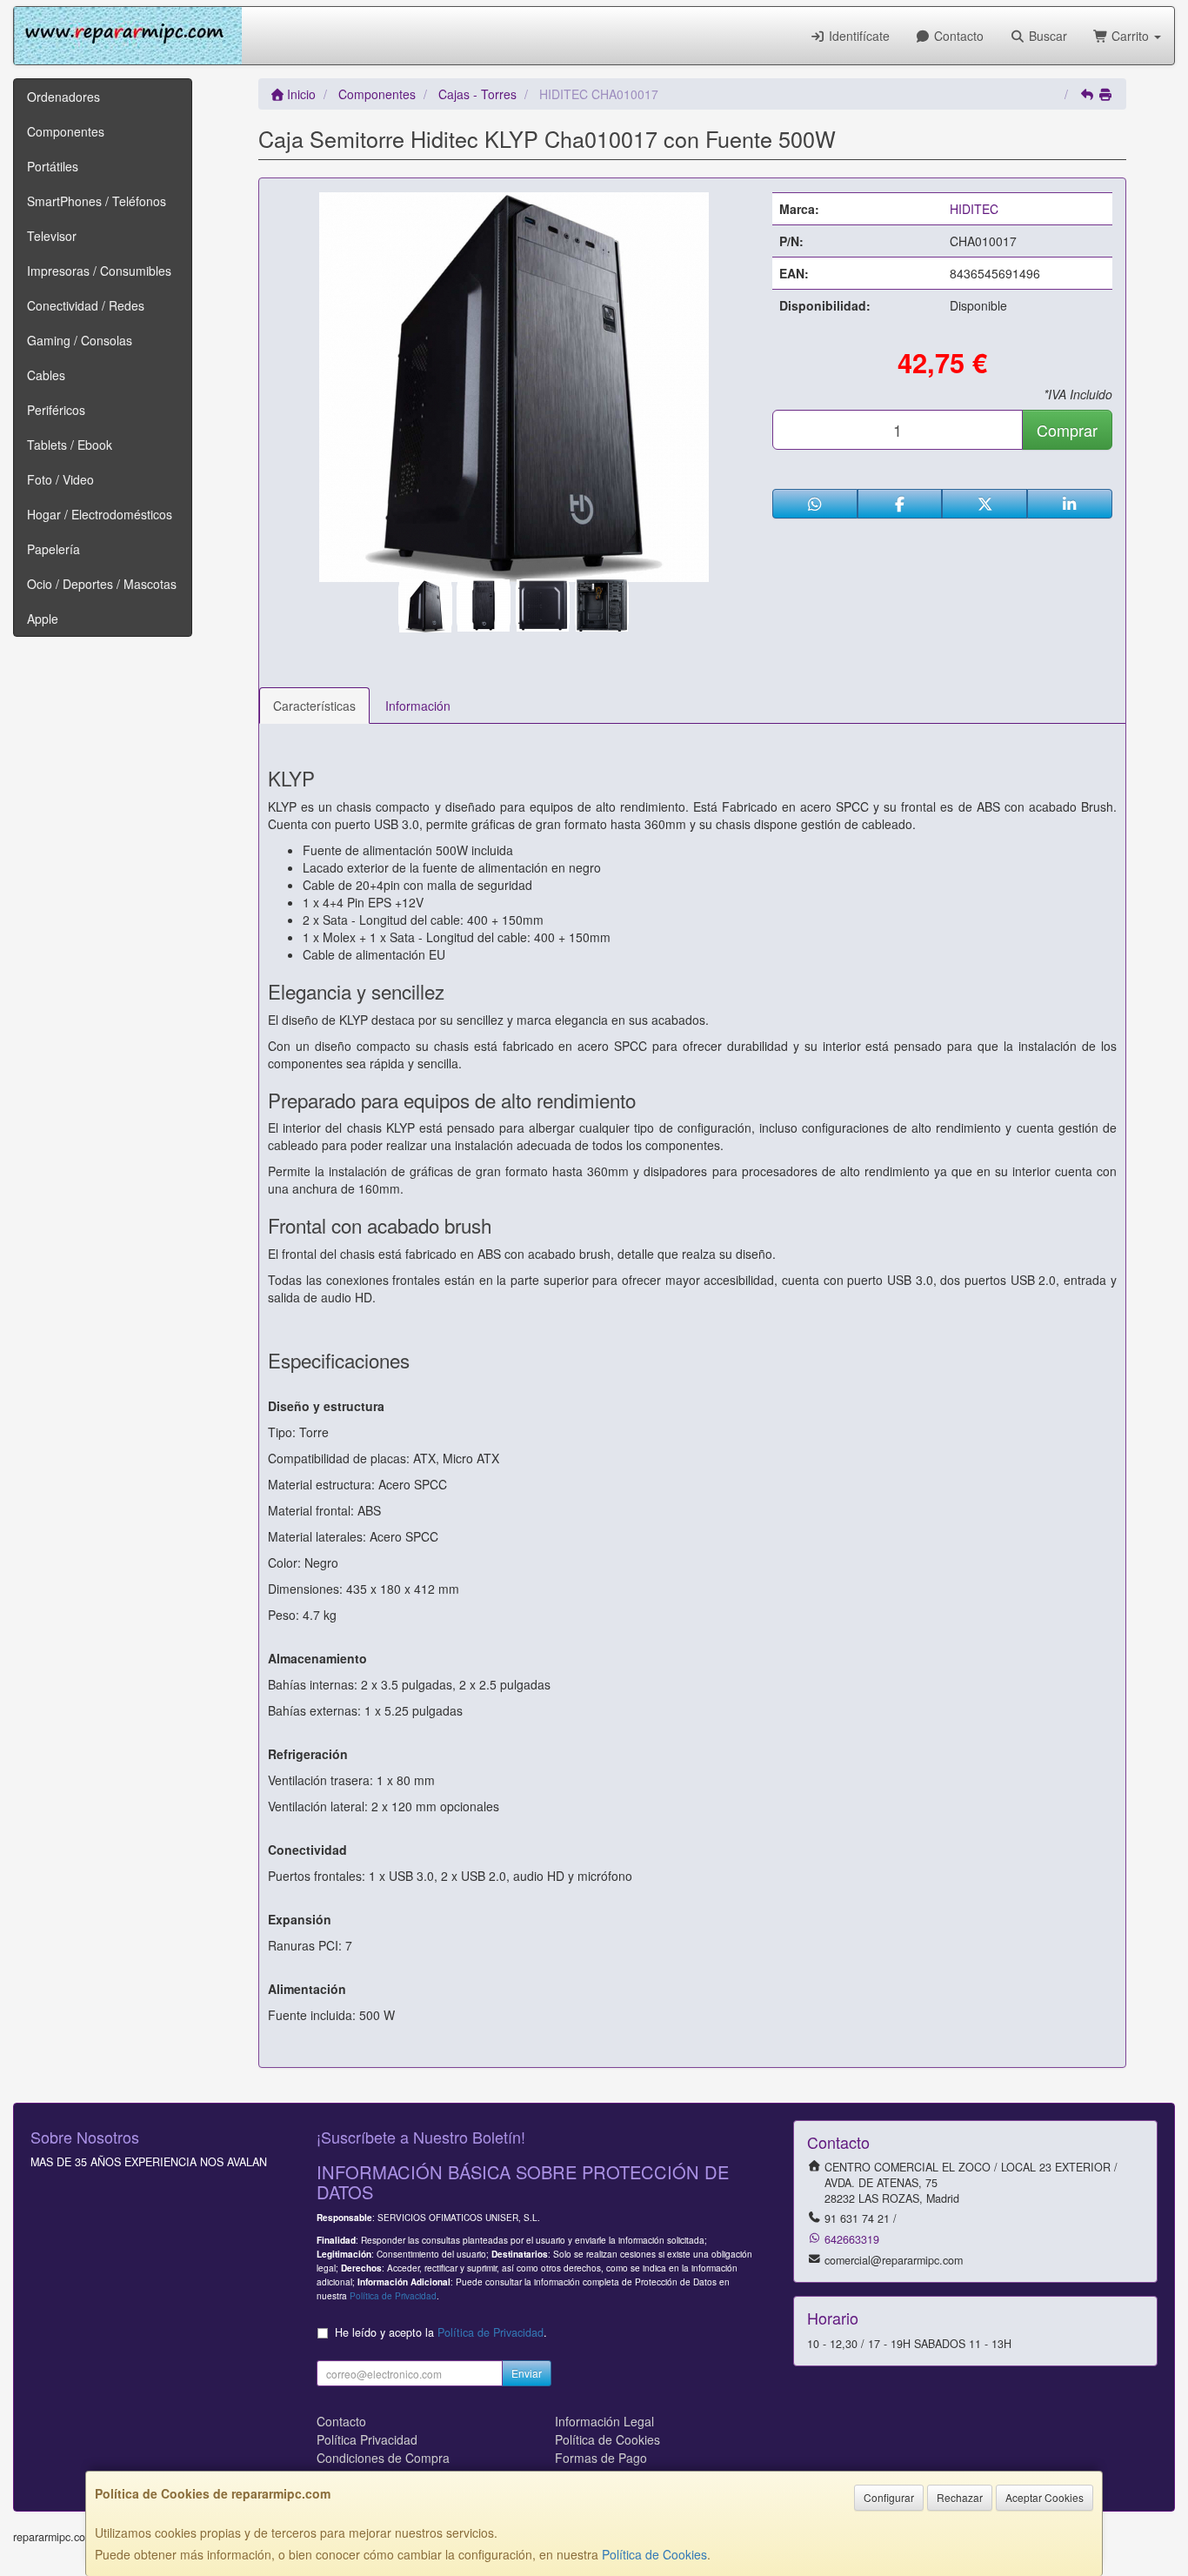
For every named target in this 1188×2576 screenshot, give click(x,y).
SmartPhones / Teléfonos (97, 201)
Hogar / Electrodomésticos (100, 514)
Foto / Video (60, 479)
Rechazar (960, 2497)
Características (314, 706)
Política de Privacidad (393, 2295)
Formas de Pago (601, 2458)
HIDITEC (974, 209)
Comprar (1067, 430)
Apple (43, 619)
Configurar (889, 2497)
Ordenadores (63, 97)
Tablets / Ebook (70, 445)
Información (418, 706)
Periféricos (56, 410)
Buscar (1046, 36)
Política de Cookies (654, 2554)
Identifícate (858, 36)
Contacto (957, 36)
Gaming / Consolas (80, 340)
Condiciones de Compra (383, 2458)
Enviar (527, 2373)
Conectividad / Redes (86, 305)
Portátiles (53, 166)
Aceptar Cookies (1045, 2497)
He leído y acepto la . (441, 2332)
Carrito (1130, 36)
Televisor (52, 236)
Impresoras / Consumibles (99, 271)
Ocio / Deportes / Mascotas (102, 584)
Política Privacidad (367, 2439)
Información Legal (604, 2421)
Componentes (66, 131)
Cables (46, 375)
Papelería (53, 549)
